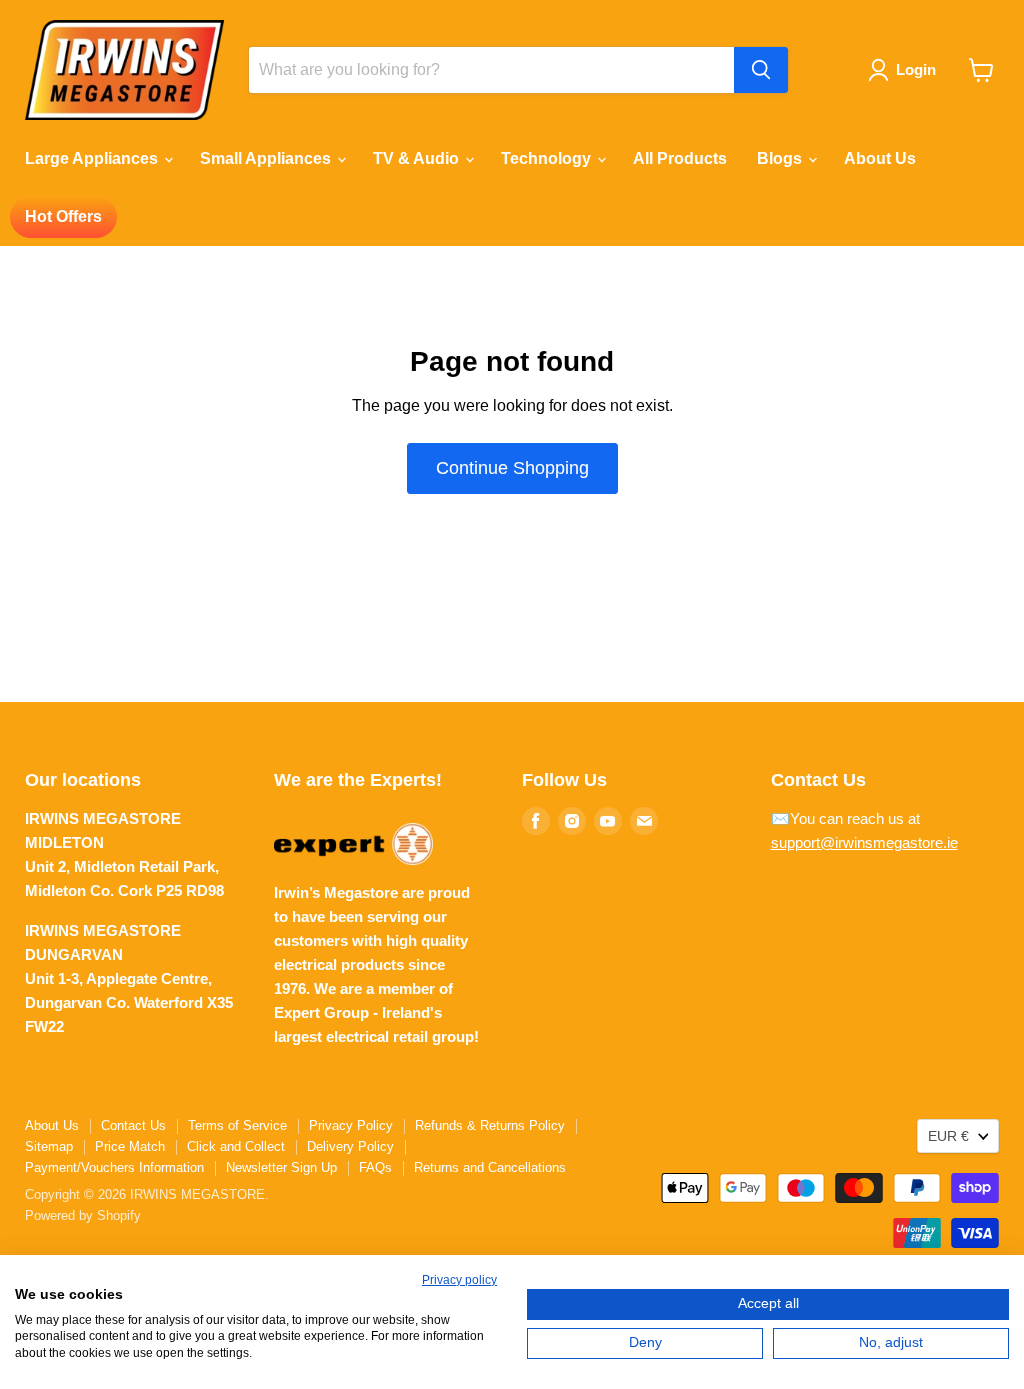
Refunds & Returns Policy (490, 1125)
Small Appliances (267, 158)
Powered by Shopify (83, 1215)
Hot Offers (63, 216)
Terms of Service (237, 1125)
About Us (880, 158)
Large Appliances (93, 158)
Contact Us (133, 1125)
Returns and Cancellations (490, 1167)
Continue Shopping (512, 468)
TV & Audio (418, 158)
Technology (548, 158)
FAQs (375, 1167)
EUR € (948, 1136)
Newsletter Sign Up (281, 1167)
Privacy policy (459, 1280)
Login (916, 69)
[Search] (761, 70)
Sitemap (49, 1146)
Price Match (130, 1146)
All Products (680, 158)
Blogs (781, 158)
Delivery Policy (350, 1146)
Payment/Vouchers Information (114, 1167)
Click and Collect (236, 1146)
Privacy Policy (351, 1125)
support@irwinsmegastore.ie (864, 842)
